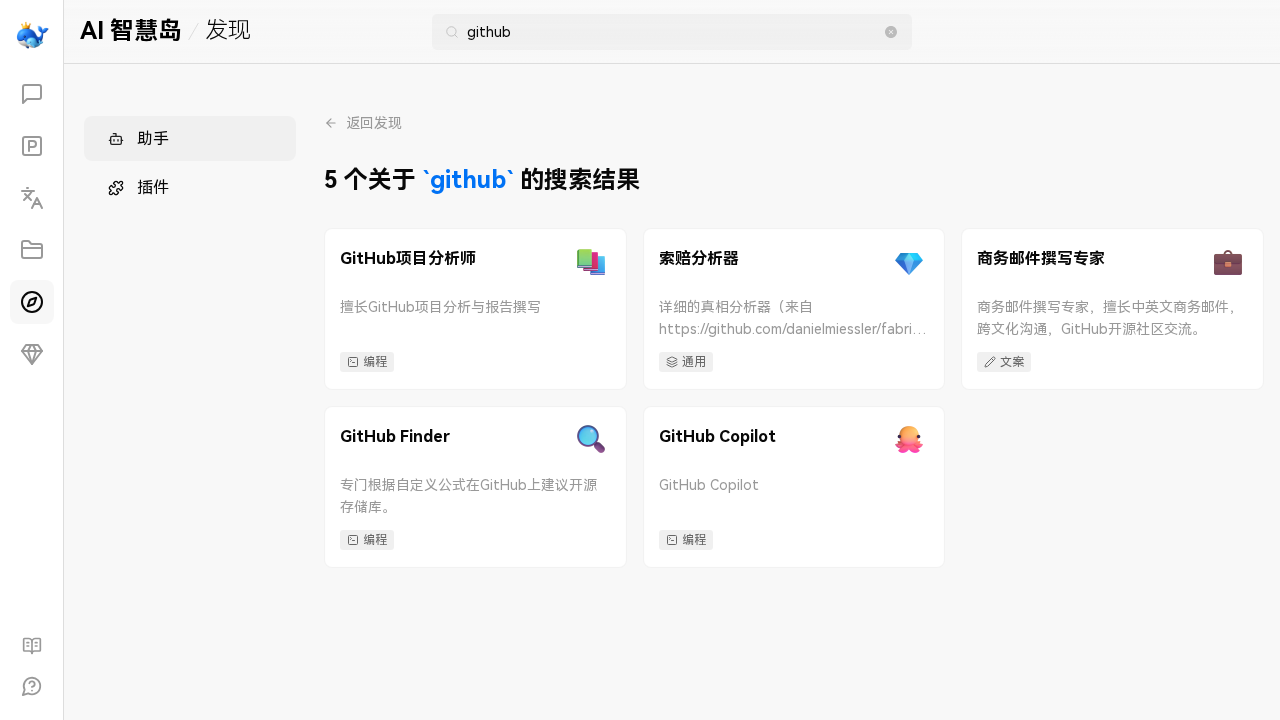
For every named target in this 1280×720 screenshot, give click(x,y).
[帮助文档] (32, 646)
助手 (153, 138)
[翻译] (32, 198)
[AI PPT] (32, 146)
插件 (153, 187)
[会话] (32, 94)
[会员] (32, 354)
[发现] (32, 302)
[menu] (190, 163)
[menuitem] (190, 138)
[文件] (32, 250)
